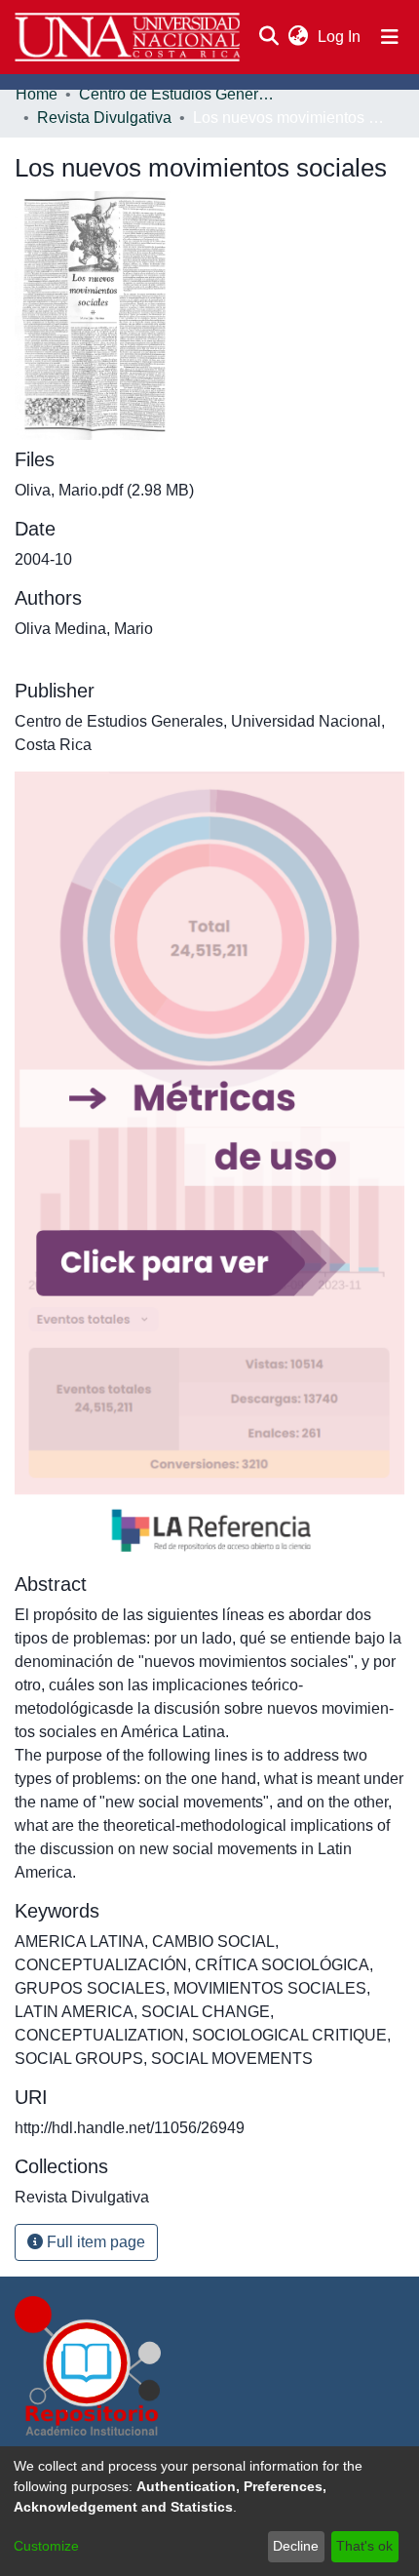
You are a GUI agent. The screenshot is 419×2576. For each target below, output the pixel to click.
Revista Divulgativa (104, 118)
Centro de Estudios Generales (176, 94)
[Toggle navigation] (390, 37)
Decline (296, 2546)
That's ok (364, 2546)
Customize (46, 2546)
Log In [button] (340, 37)
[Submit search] (268, 37)
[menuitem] (298, 37)
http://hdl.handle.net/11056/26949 (130, 2128)
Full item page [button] (94, 2242)
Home (37, 94)
